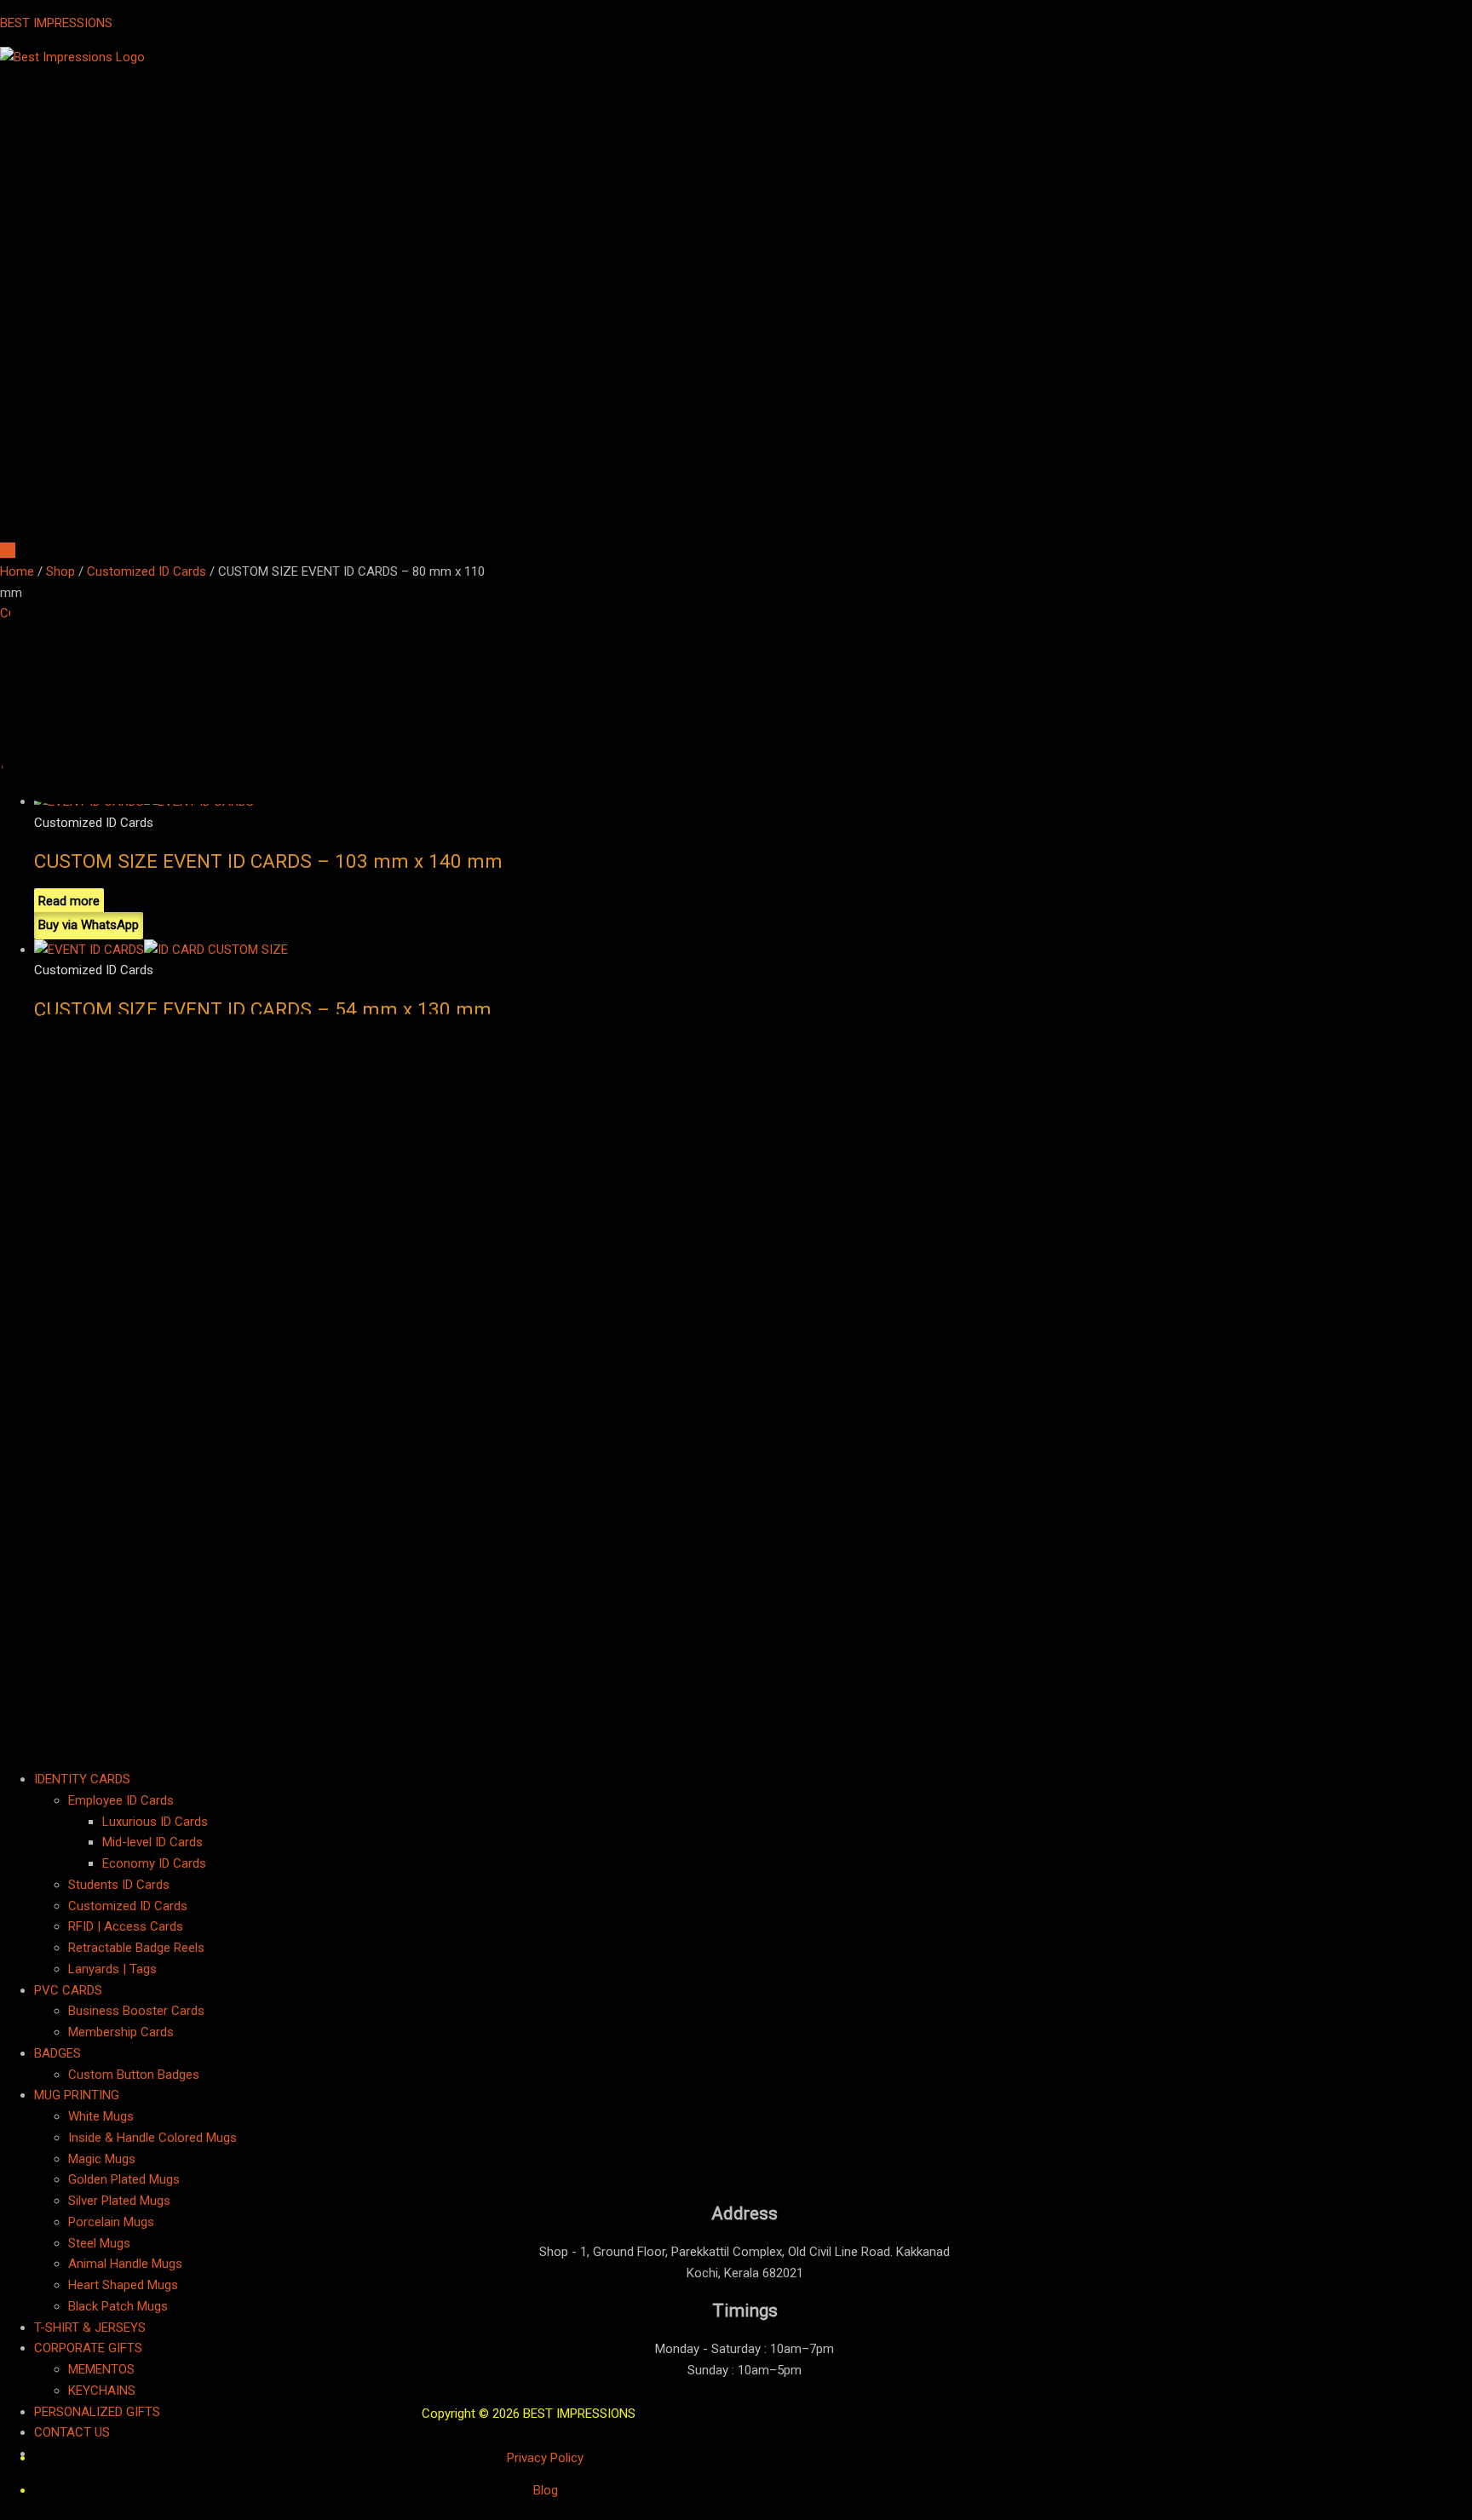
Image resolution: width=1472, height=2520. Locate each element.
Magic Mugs (102, 2159)
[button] (736, 913)
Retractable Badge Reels (136, 1948)
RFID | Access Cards (126, 1926)
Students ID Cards (119, 1885)
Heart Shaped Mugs (123, 2285)
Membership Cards (121, 2032)
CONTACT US (72, 2432)
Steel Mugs (99, 2243)
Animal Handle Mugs (125, 2264)
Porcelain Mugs (111, 2222)
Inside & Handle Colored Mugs (152, 2138)
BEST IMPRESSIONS (56, 23)
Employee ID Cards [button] (121, 1800)
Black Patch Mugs (118, 2306)
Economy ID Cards (154, 1863)
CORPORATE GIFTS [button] (88, 2348)
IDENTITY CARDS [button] (82, 1779)
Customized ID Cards (128, 1906)
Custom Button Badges (134, 2075)
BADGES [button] (57, 2053)
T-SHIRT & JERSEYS (90, 2328)
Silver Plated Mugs (119, 2201)
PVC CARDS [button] (68, 1990)
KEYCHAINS (102, 2391)
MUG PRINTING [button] (77, 2095)
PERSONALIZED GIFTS (97, 2412)
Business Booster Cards (136, 2011)
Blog (546, 2490)
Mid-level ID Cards (152, 1842)
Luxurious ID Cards (155, 1822)
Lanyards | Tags (112, 1969)
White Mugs (101, 2116)
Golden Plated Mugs (124, 2179)
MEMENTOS (101, 2369)
